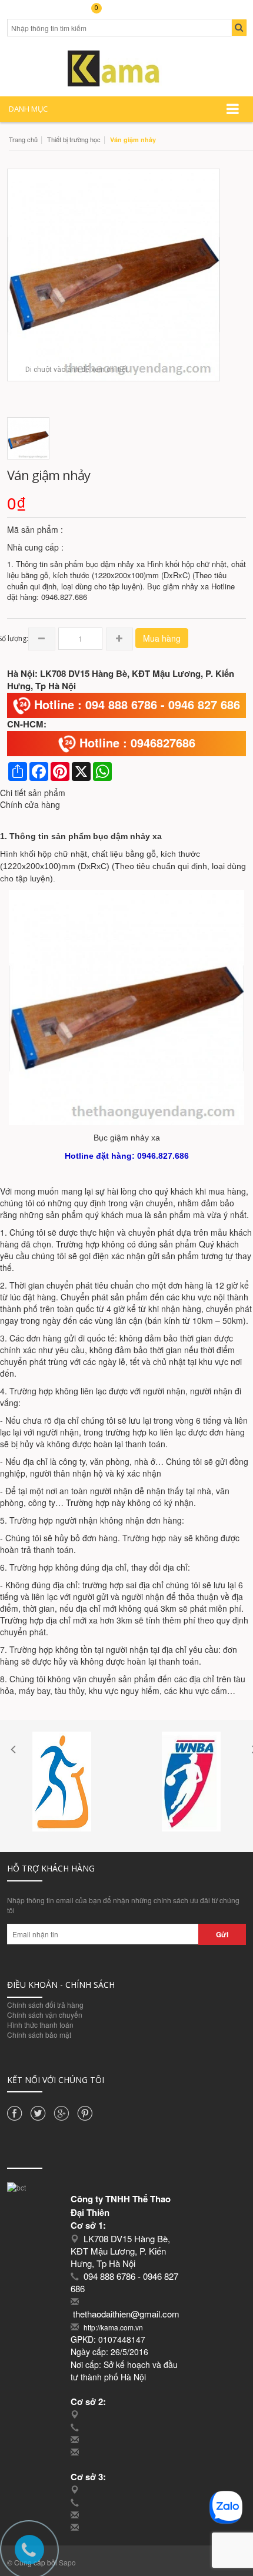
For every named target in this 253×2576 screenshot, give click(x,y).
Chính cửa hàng (30, 804)
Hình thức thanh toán (40, 2025)
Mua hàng (162, 638)
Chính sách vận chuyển (45, 2015)
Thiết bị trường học (74, 139)
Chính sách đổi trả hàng (45, 2005)
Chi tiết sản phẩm (33, 793)
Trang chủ (23, 139)
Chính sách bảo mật (39, 2035)
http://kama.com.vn (113, 2327)
